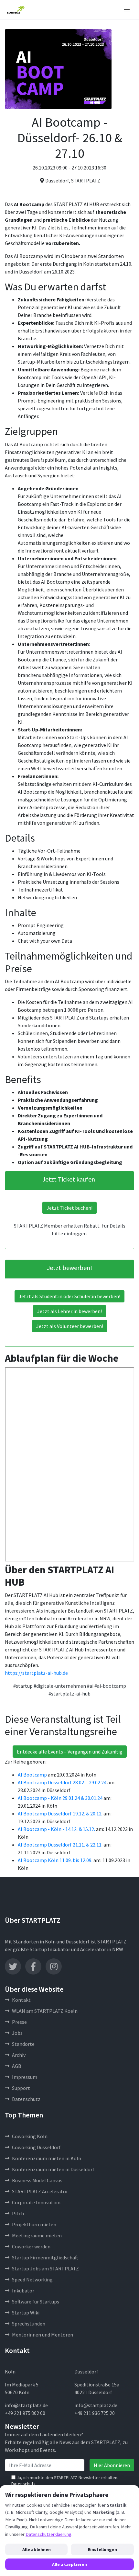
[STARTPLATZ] (16, 10)
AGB (17, 2066)
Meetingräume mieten (37, 2235)
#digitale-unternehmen (60, 1686)
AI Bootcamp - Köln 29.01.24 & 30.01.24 (60, 1798)
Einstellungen (102, 2549)
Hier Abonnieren (112, 2465)
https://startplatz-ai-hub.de (36, 1673)
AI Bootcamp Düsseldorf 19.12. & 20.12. (60, 1813)
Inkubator (23, 2290)
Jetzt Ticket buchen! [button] (69, 1208)
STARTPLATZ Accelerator (40, 2191)
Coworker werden (31, 2246)
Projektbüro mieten (34, 2224)
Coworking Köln (30, 2136)
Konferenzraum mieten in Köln (47, 2158)
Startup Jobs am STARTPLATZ (45, 2268)
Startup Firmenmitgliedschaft (45, 2257)
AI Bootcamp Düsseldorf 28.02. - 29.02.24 (62, 1782)
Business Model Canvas (37, 2180)
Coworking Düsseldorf (36, 2147)
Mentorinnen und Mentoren (43, 2335)
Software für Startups (36, 2302)
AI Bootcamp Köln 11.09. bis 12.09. (55, 1860)
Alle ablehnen (37, 2549)
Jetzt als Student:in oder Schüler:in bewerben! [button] (69, 1296)
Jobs (17, 2033)
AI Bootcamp (32, 1775)
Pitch (18, 2213)
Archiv (19, 2055)
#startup (23, 1686)
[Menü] (127, 10)
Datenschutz (26, 2099)
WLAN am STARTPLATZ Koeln (45, 2011)
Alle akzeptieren (69, 2564)
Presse (19, 2022)
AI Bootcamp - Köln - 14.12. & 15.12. (56, 1829)
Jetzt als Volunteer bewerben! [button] (70, 1326)
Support (21, 2088)
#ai (90, 1686)
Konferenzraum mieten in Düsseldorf (53, 2169)
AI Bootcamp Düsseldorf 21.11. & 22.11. (60, 1845)
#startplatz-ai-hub (69, 1694)
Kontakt (21, 2000)
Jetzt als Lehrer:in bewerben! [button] (69, 1311)
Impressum (25, 2077)
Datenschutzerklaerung (48, 2534)
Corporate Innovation (36, 2202)
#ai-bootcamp (110, 1686)
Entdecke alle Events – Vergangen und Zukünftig (70, 1752)
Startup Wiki (26, 2313)
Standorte (23, 2044)
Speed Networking (32, 2279)
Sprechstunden (29, 2324)
